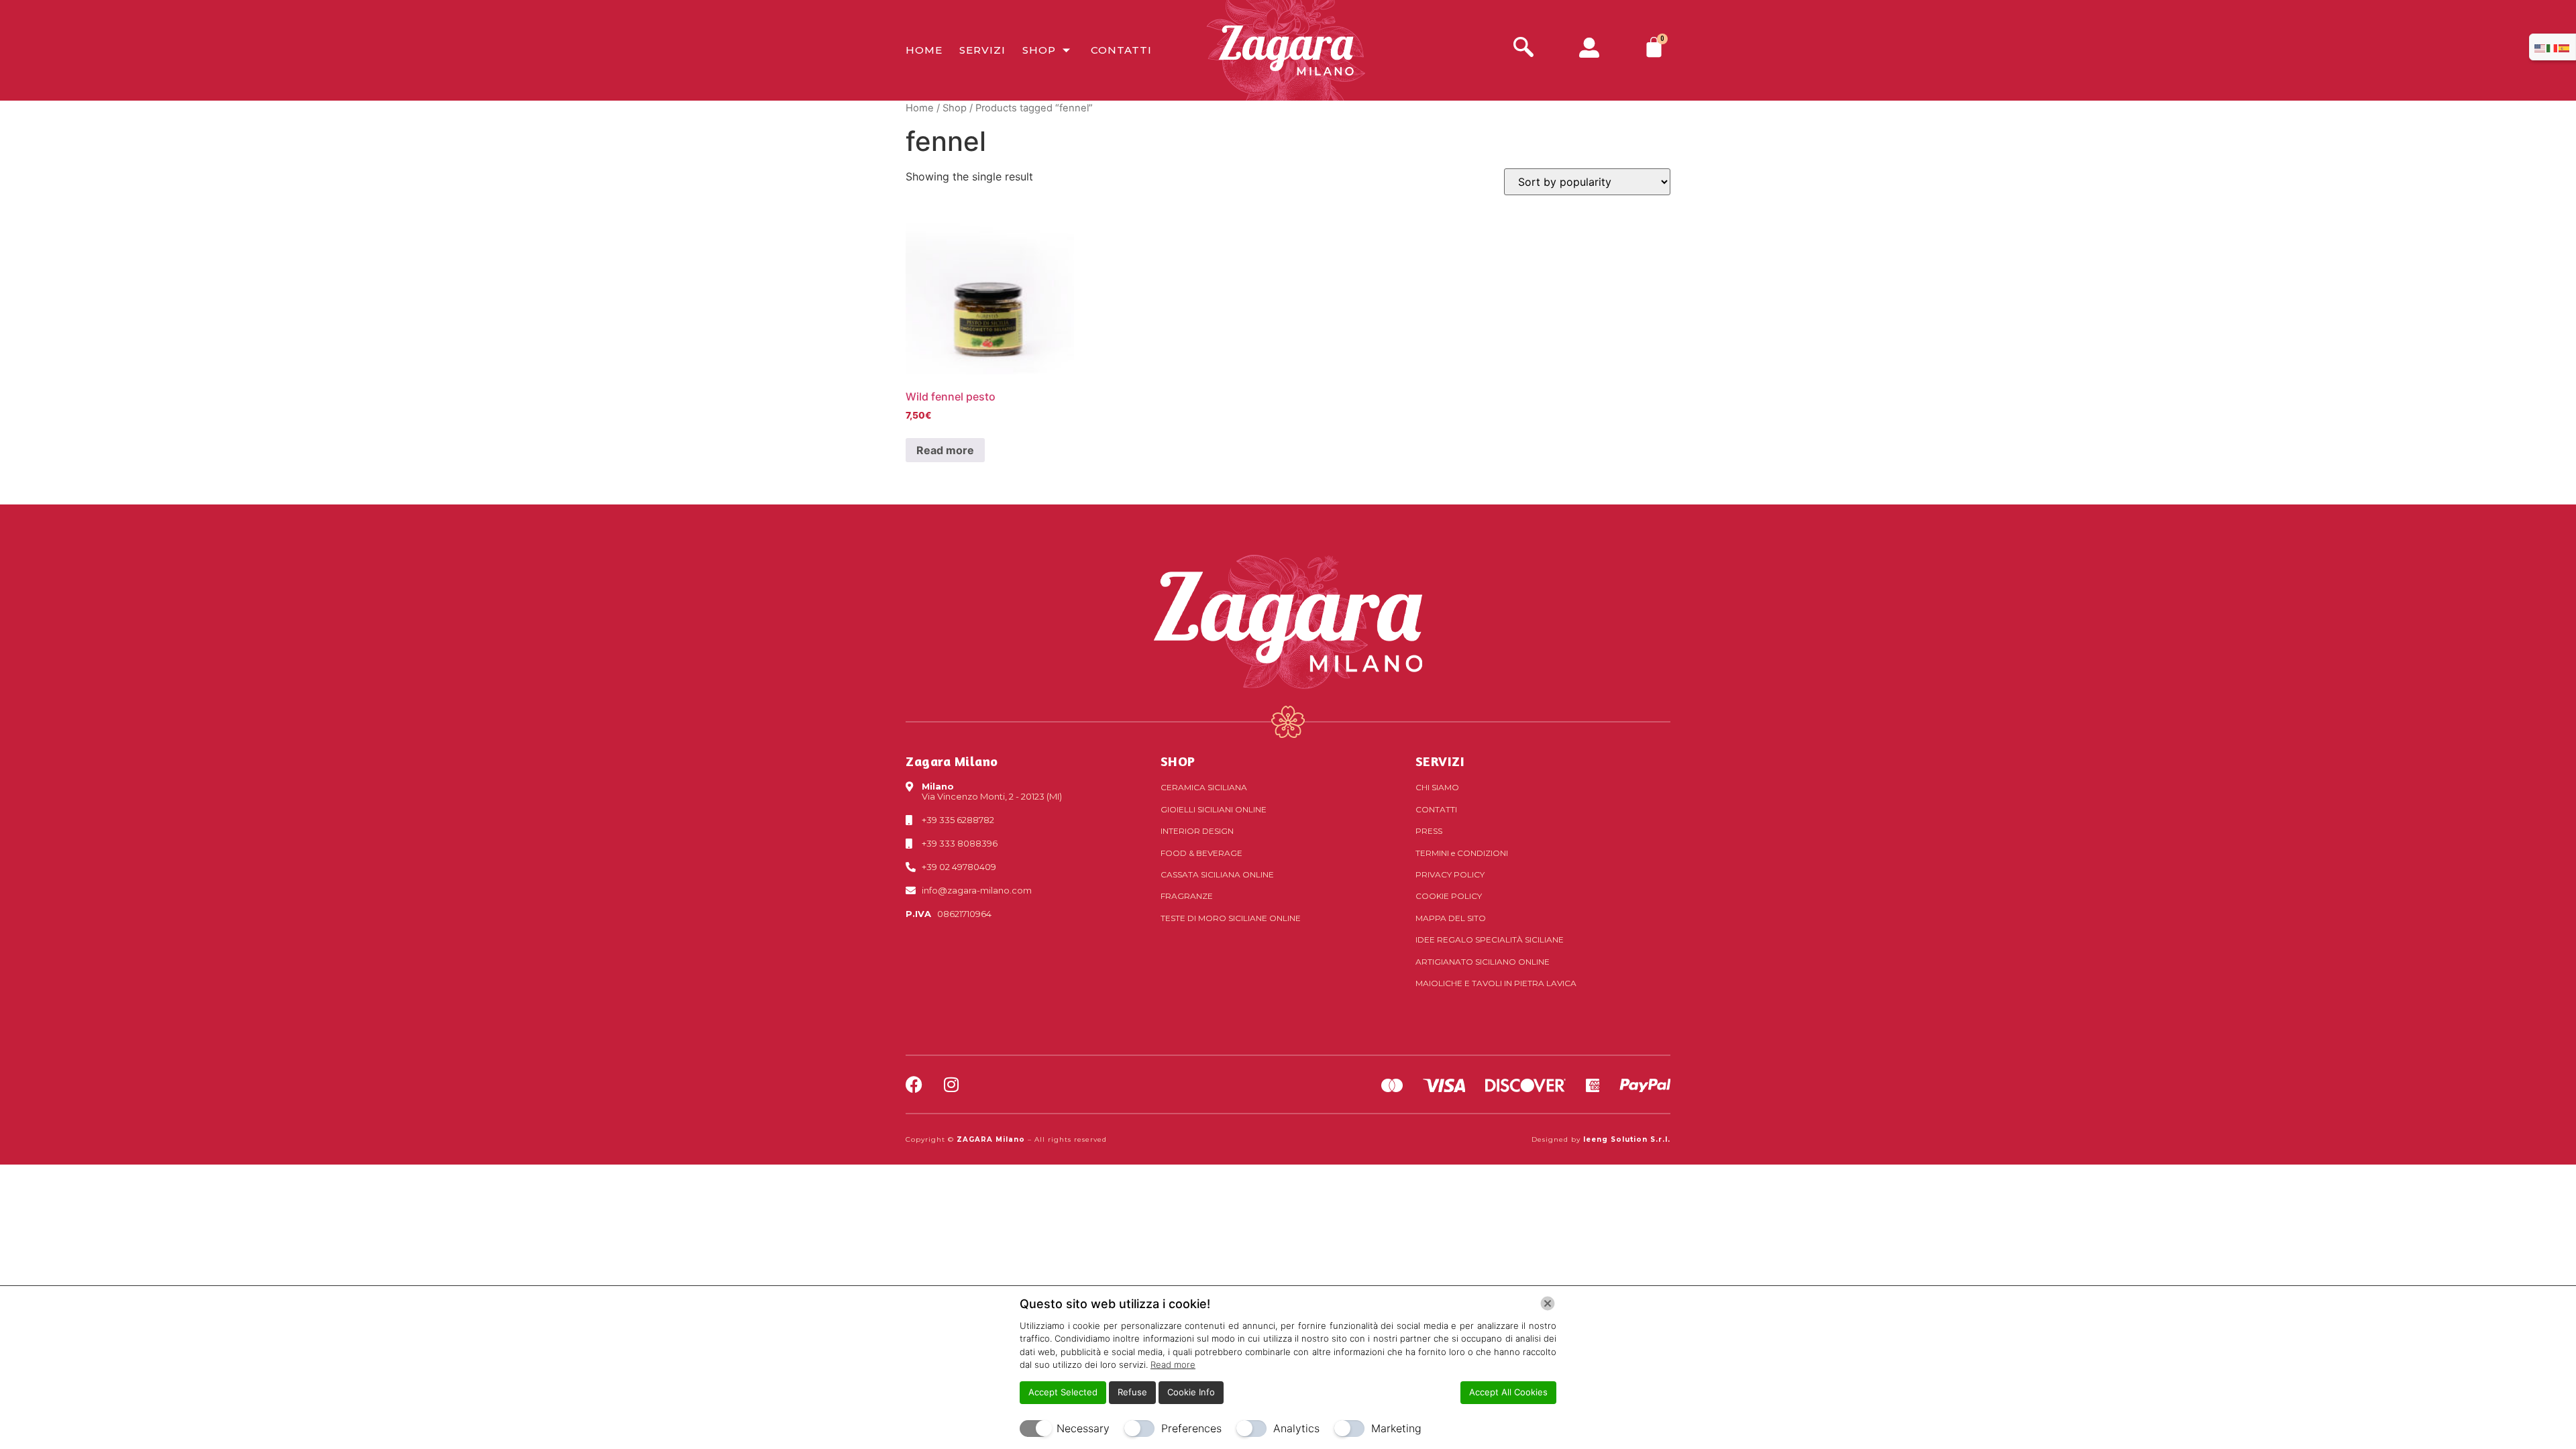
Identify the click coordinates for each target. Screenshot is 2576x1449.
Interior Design (1197, 831)
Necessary (1083, 1428)
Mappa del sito (1451, 918)
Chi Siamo (1437, 787)
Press (1429, 831)
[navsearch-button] (1523, 49)
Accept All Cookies (1508, 1392)
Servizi (982, 50)
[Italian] (2553, 47)
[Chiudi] (1548, 1303)
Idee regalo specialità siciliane (1490, 940)
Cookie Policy (1449, 896)
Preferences (1191, 1428)
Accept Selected (1063, 1392)
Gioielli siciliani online (1214, 809)
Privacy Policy (1450, 874)
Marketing (1396, 1428)
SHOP (1178, 761)
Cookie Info (1191, 1392)
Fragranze (1187, 896)
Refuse (1132, 1392)
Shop (1039, 50)
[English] (2540, 47)
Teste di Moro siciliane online (1231, 918)
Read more (945, 450)
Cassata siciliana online (1217, 874)
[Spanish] (2565, 47)
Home (924, 50)
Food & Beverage (1201, 853)
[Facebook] (914, 1084)
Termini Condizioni (1462, 853)
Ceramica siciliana (1204, 787)
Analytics (1296, 1428)
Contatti (1121, 50)
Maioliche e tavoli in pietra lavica (1496, 983)
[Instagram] (951, 1084)
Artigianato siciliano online (1483, 962)
